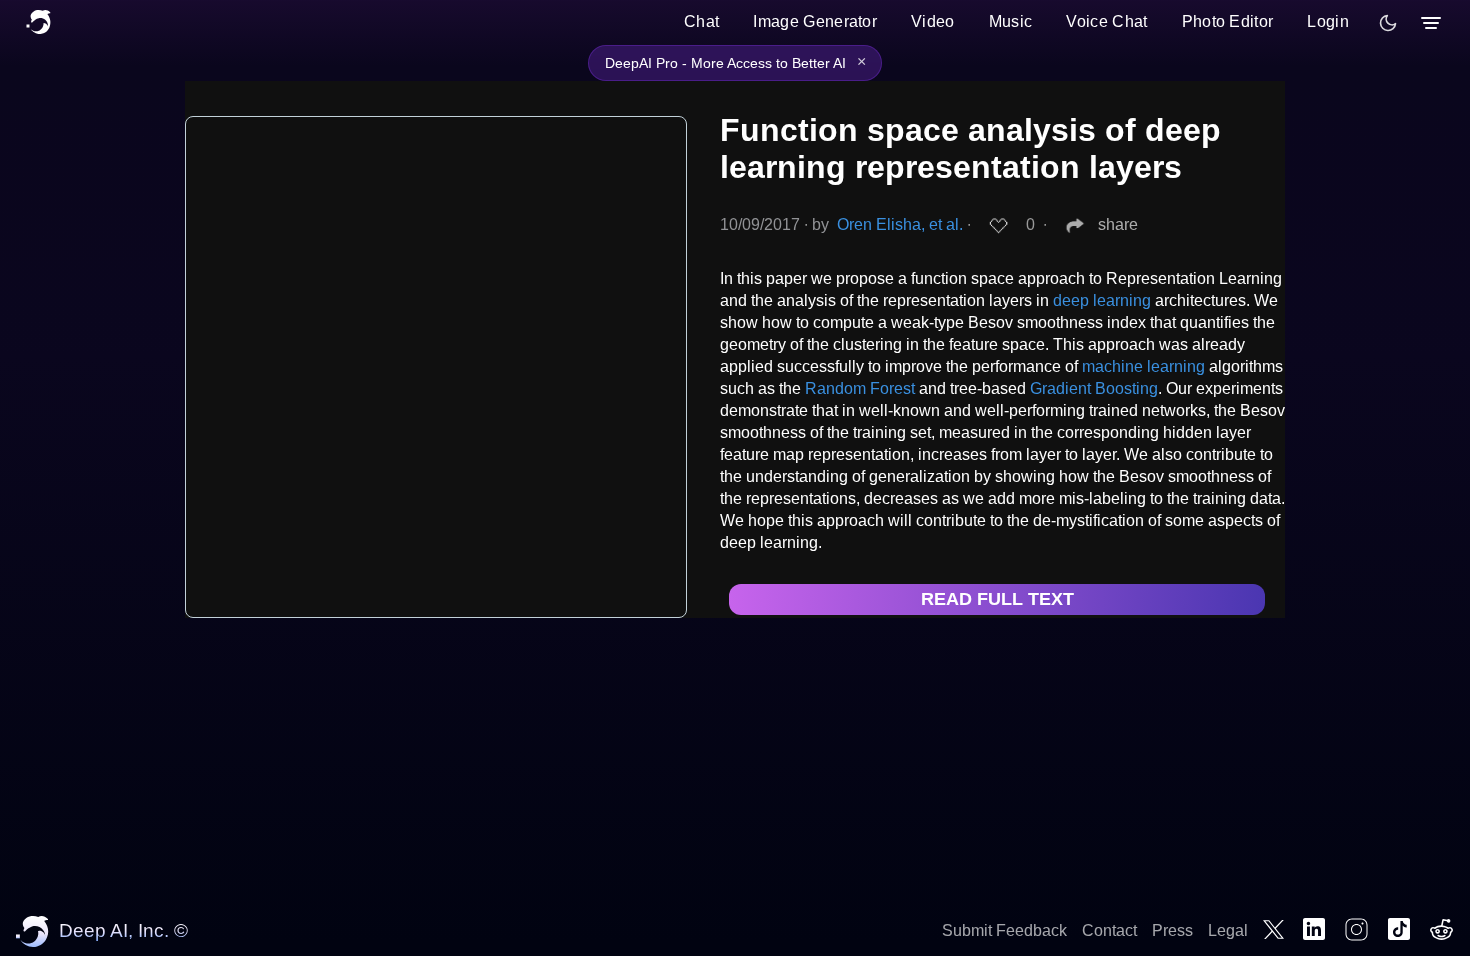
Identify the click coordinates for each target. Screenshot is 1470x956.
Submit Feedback (1004, 930)
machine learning (1143, 366)
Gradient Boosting (1094, 388)
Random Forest (860, 388)
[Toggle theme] (1388, 23)
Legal (1228, 930)
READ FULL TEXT (997, 599)
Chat (701, 21)
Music (1011, 21)
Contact (1109, 930)
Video (933, 21)
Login (1328, 21)
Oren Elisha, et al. (900, 224)
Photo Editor (1228, 21)
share (1118, 224)
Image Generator (815, 21)
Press (1172, 930)
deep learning (1102, 300)
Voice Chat (1106, 21)
